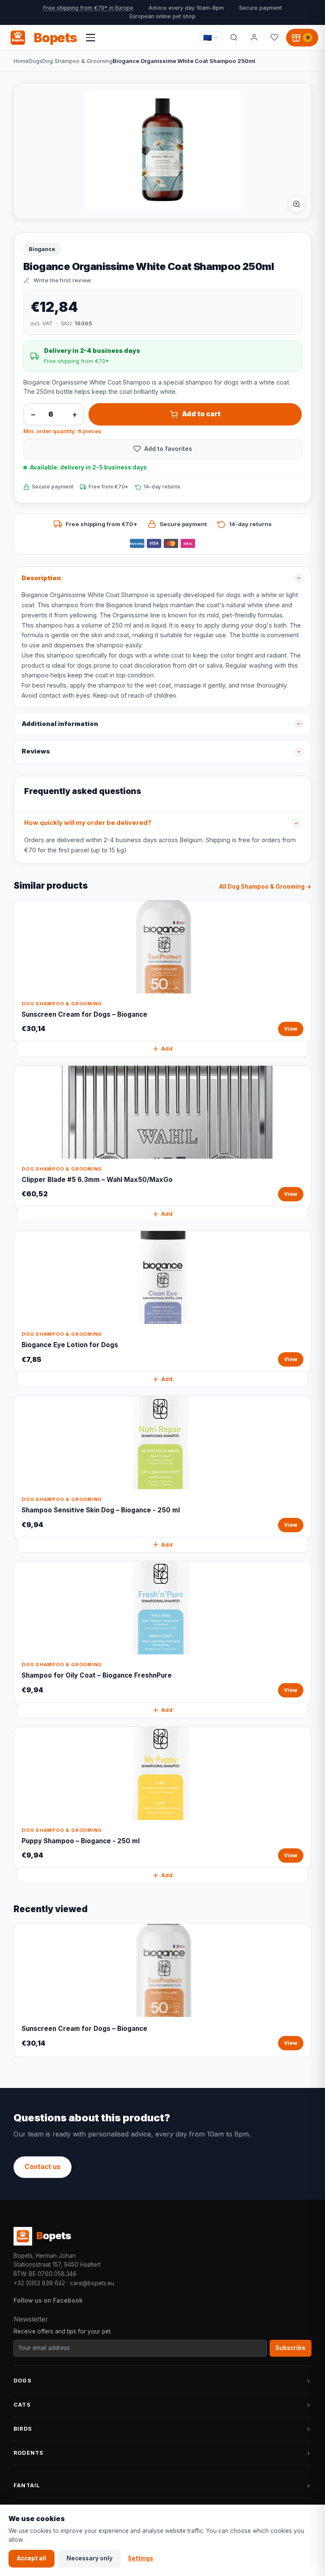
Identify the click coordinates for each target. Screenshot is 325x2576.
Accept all (32, 2558)
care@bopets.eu (92, 2283)
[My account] (254, 38)
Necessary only (90, 2558)
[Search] (234, 38)
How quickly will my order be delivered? (88, 823)
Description (41, 578)
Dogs (36, 61)
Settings (140, 2558)
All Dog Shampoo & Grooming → (265, 887)
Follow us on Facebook (48, 2300)
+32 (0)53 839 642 (39, 2283)
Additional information (60, 724)
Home (21, 61)
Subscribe (291, 2348)
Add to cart (201, 414)
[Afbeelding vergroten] (297, 204)
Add (167, 1049)
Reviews (36, 751)
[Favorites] (274, 38)
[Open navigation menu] (91, 38)
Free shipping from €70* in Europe (88, 8)
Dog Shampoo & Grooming (77, 61)
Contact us (43, 2167)
